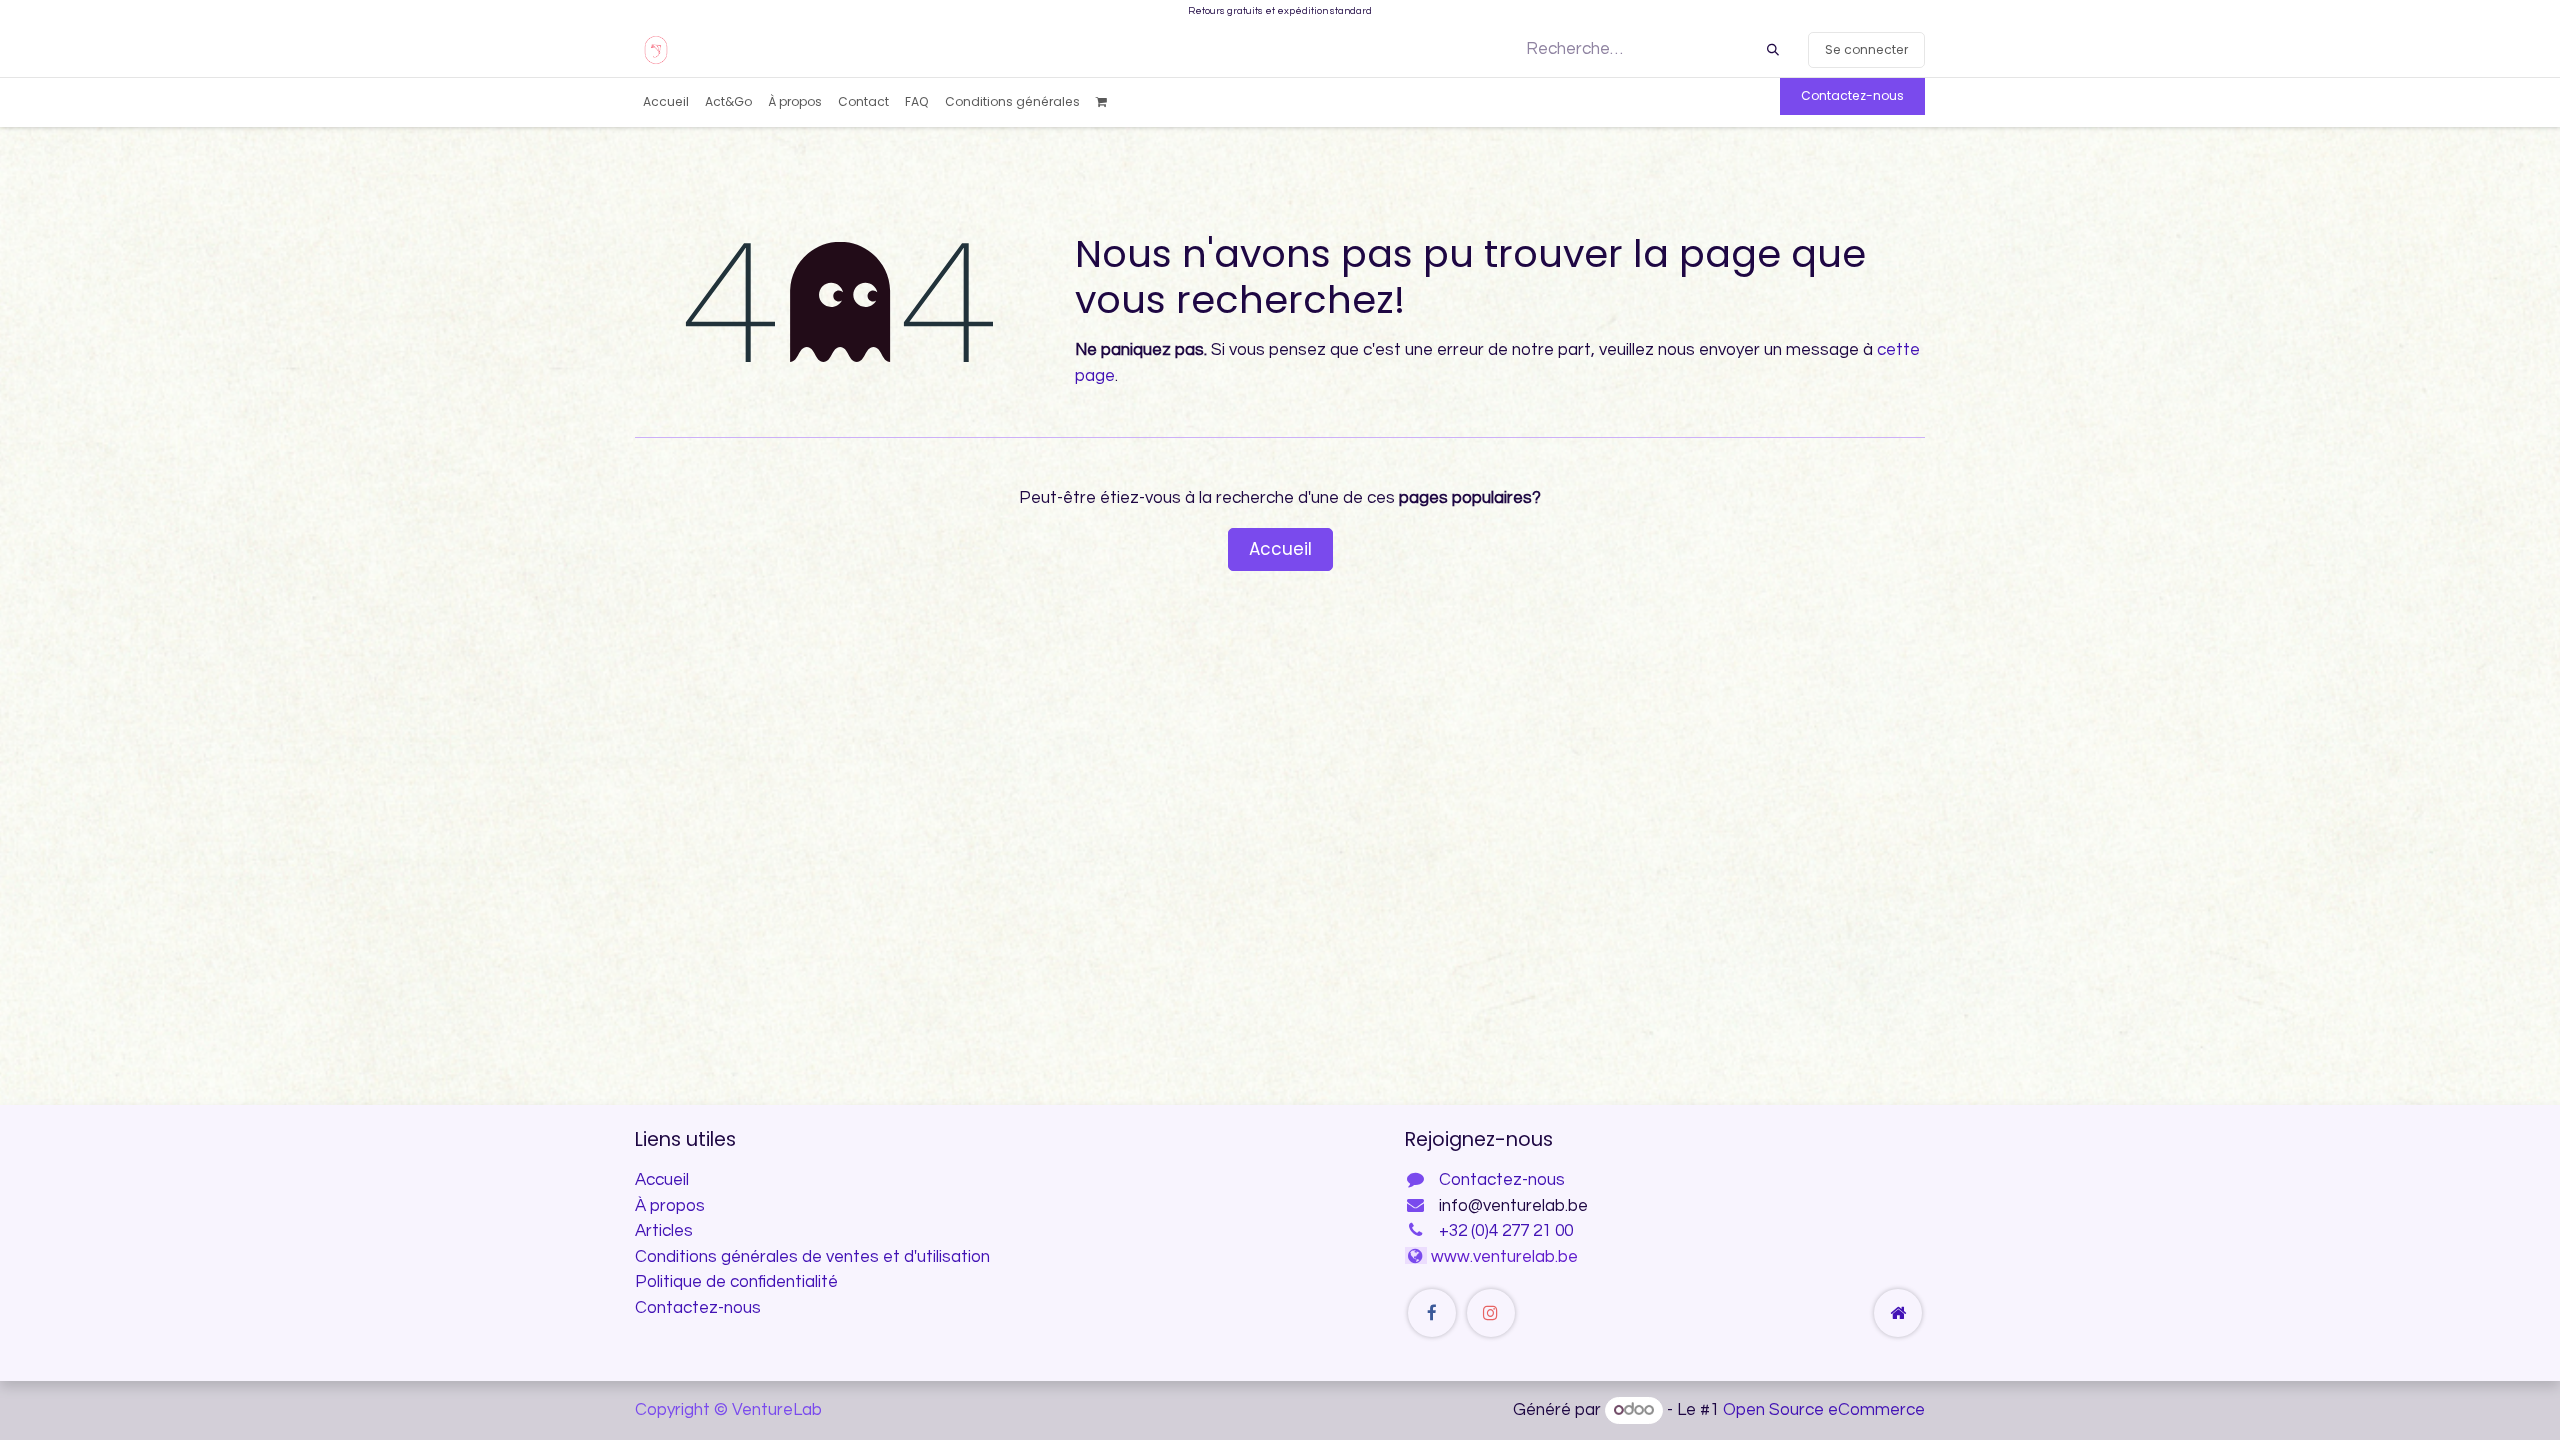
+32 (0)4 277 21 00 (1506, 1231)
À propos (670, 1206)
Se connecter (1866, 49)
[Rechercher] (1773, 50)
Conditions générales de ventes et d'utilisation (812, 1257)
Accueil (1280, 549)
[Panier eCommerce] (1108, 102)
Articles (664, 1231)
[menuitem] (666, 102)
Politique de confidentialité (736, 1282)
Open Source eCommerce (1824, 1410)
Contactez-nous (1852, 95)
